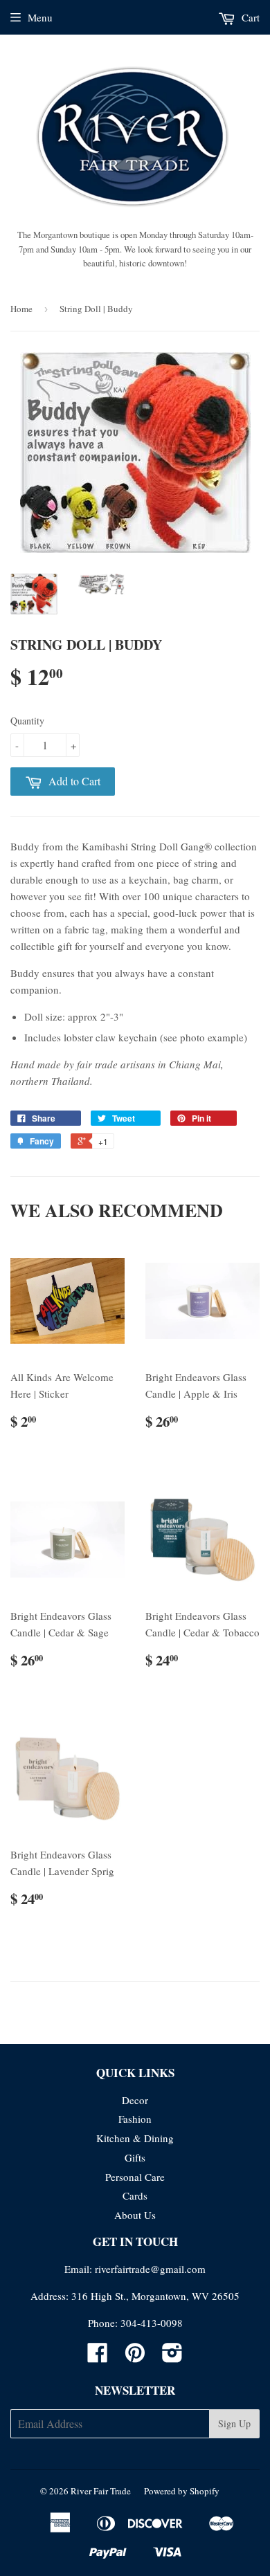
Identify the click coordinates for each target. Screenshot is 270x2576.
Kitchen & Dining (135, 2138)
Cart (249, 17)
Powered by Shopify (182, 2491)
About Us (135, 2215)
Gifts (135, 2157)
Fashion (135, 2119)
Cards (135, 2195)
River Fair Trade (101, 2491)
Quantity (27, 721)
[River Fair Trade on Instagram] (172, 2357)
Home (21, 309)
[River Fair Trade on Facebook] (98, 2357)
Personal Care (135, 2177)
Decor (135, 2100)
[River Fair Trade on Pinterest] (135, 2357)
